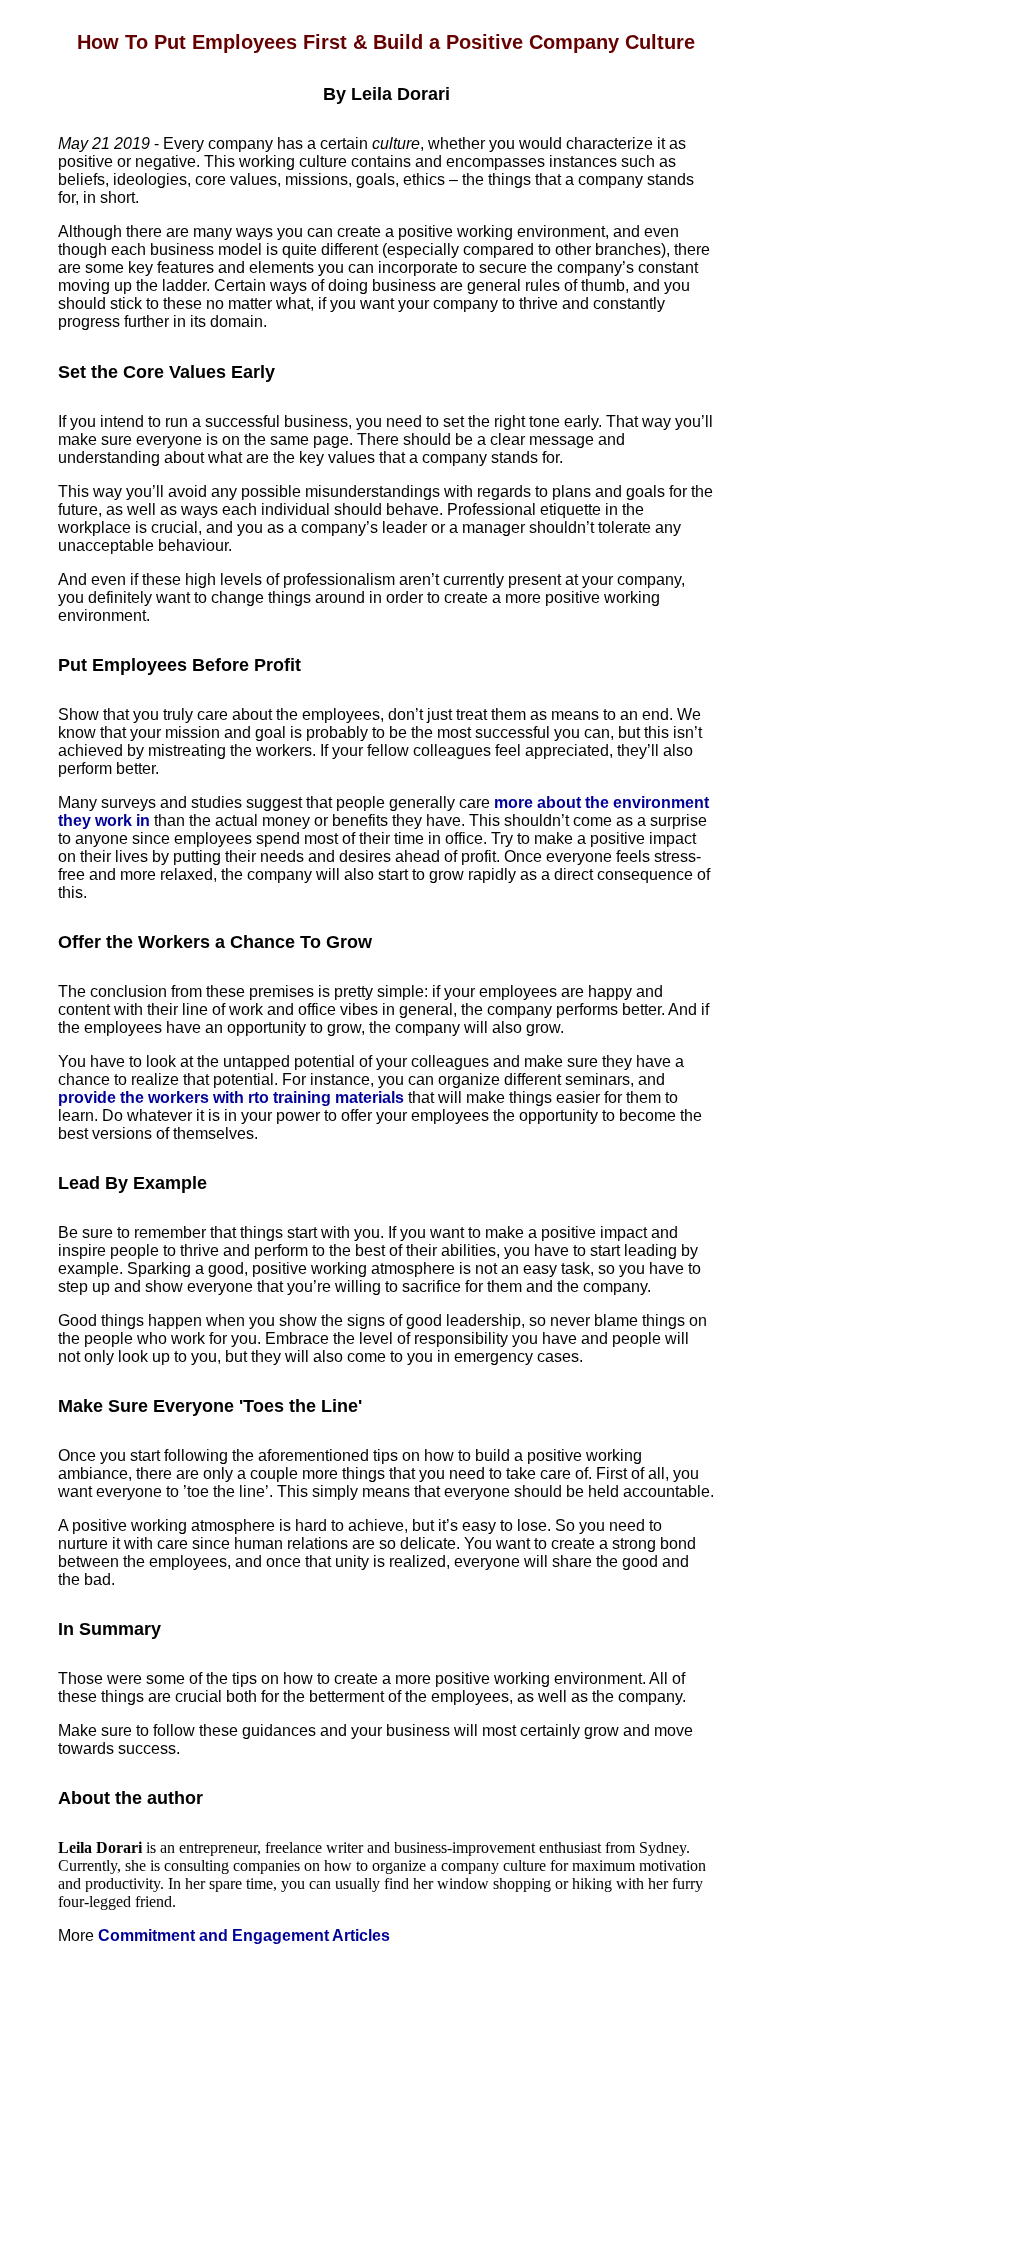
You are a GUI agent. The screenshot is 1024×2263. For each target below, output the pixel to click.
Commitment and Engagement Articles (244, 1935)
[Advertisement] (386, 2104)
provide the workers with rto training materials (231, 1097)
